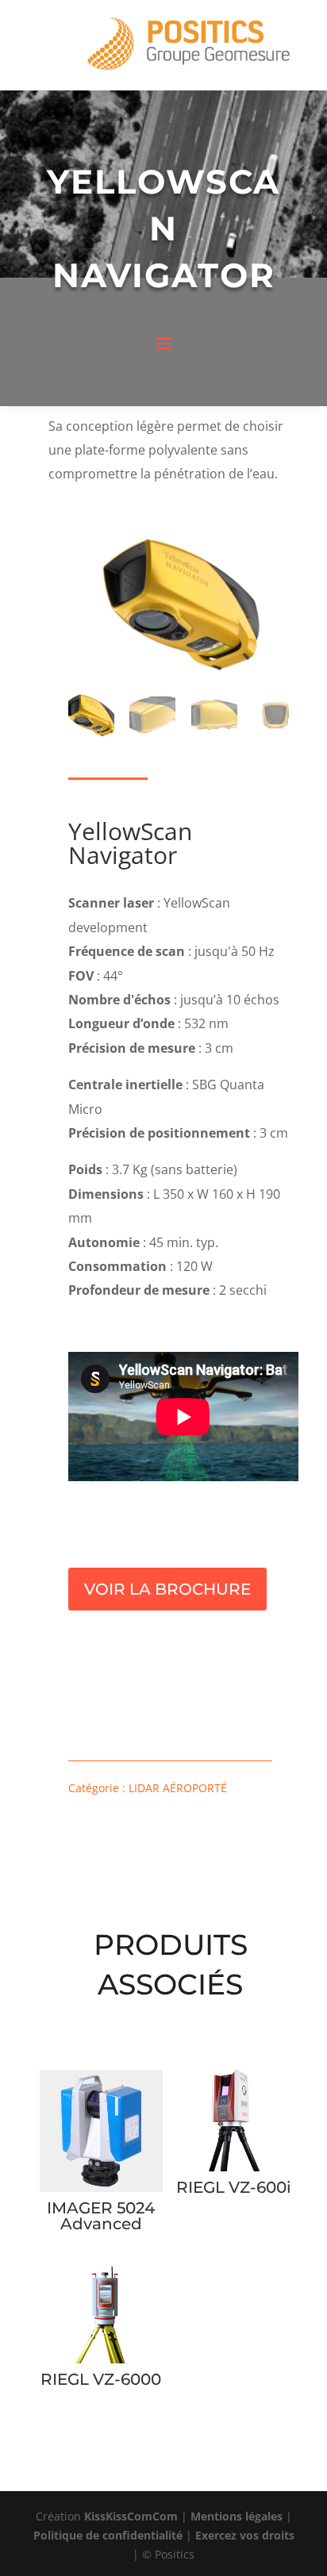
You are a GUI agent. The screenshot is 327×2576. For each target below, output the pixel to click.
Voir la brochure (167, 1589)
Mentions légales (237, 2516)
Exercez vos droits (245, 2535)
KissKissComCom (131, 2516)
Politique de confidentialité (108, 2535)
